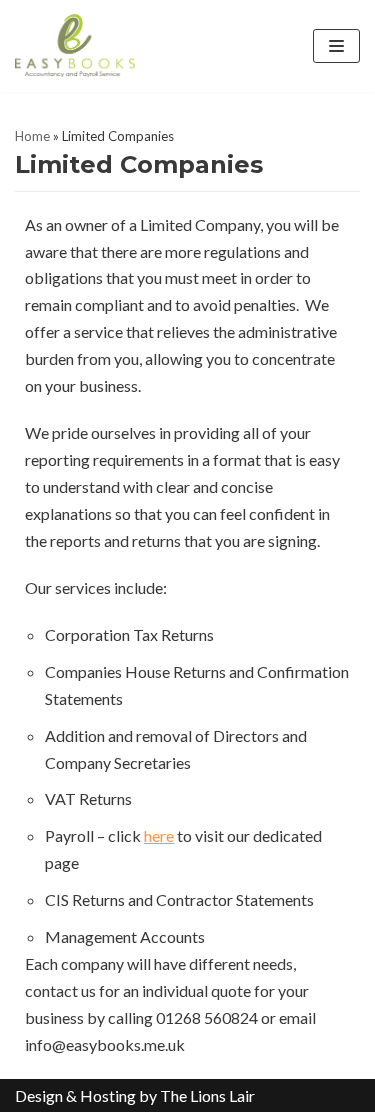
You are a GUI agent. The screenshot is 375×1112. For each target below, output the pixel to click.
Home (32, 136)
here (159, 835)
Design (39, 1095)
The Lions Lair (207, 1095)
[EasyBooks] (75, 46)
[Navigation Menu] (336, 46)
